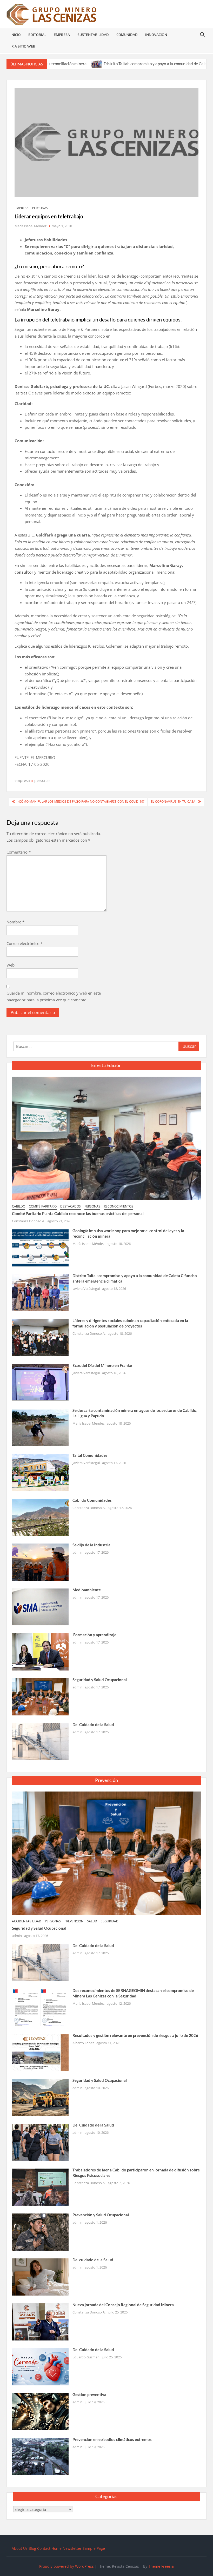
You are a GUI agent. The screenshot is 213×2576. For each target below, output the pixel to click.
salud (92, 1921)
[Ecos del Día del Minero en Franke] (40, 1382)
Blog (32, 2548)
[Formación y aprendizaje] (40, 1652)
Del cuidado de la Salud (93, 2260)
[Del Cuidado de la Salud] (40, 1741)
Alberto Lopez (83, 2043)
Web (11, 965)
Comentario (19, 852)
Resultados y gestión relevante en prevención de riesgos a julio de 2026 (135, 2035)
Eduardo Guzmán (86, 2357)
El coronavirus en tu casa (173, 801)
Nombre (15, 922)
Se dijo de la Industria (91, 1545)
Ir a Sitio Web (23, 46)
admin (77, 1552)
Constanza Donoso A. (28, 1221)
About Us (20, 2548)
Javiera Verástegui (86, 1289)
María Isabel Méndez (31, 226)
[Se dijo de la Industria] (40, 1562)
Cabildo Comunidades (92, 1500)
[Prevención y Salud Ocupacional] (40, 2232)
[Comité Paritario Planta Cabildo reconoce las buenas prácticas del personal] (107, 1138)
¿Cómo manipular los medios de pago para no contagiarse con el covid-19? (81, 801)
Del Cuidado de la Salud (93, 1725)
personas (40, 208)
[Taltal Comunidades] (40, 1472)
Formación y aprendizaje (94, 1635)
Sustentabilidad (93, 35)
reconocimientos (119, 1206)
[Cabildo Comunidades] (40, 1517)
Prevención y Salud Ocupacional (101, 2215)
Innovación (156, 35)
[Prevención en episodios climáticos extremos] (40, 2456)
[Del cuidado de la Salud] (40, 2277)
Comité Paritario (43, 1206)
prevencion (74, 1921)
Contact (44, 2548)
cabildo (19, 1206)
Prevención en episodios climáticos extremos (112, 2439)
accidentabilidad (27, 1921)
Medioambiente (87, 1590)
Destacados (71, 1206)
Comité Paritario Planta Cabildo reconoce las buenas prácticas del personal (78, 1213)
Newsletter (72, 2548)
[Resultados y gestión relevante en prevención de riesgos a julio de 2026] (40, 2052)
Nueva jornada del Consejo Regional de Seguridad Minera (123, 2305)
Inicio (16, 35)
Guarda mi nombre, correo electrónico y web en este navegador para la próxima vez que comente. (54, 996)
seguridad (110, 1921)
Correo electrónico (25, 943)
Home (56, 2548)
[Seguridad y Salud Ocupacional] (40, 1696)
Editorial (37, 35)
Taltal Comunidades (90, 1455)
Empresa (62, 35)
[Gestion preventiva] (40, 2411)
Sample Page (94, 2548)
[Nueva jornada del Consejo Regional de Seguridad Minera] (40, 2321)
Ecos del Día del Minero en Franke (102, 1365)
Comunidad (127, 35)
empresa (22, 208)
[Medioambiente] (40, 1607)
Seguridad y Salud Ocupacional (100, 1680)
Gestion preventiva (89, 2394)
